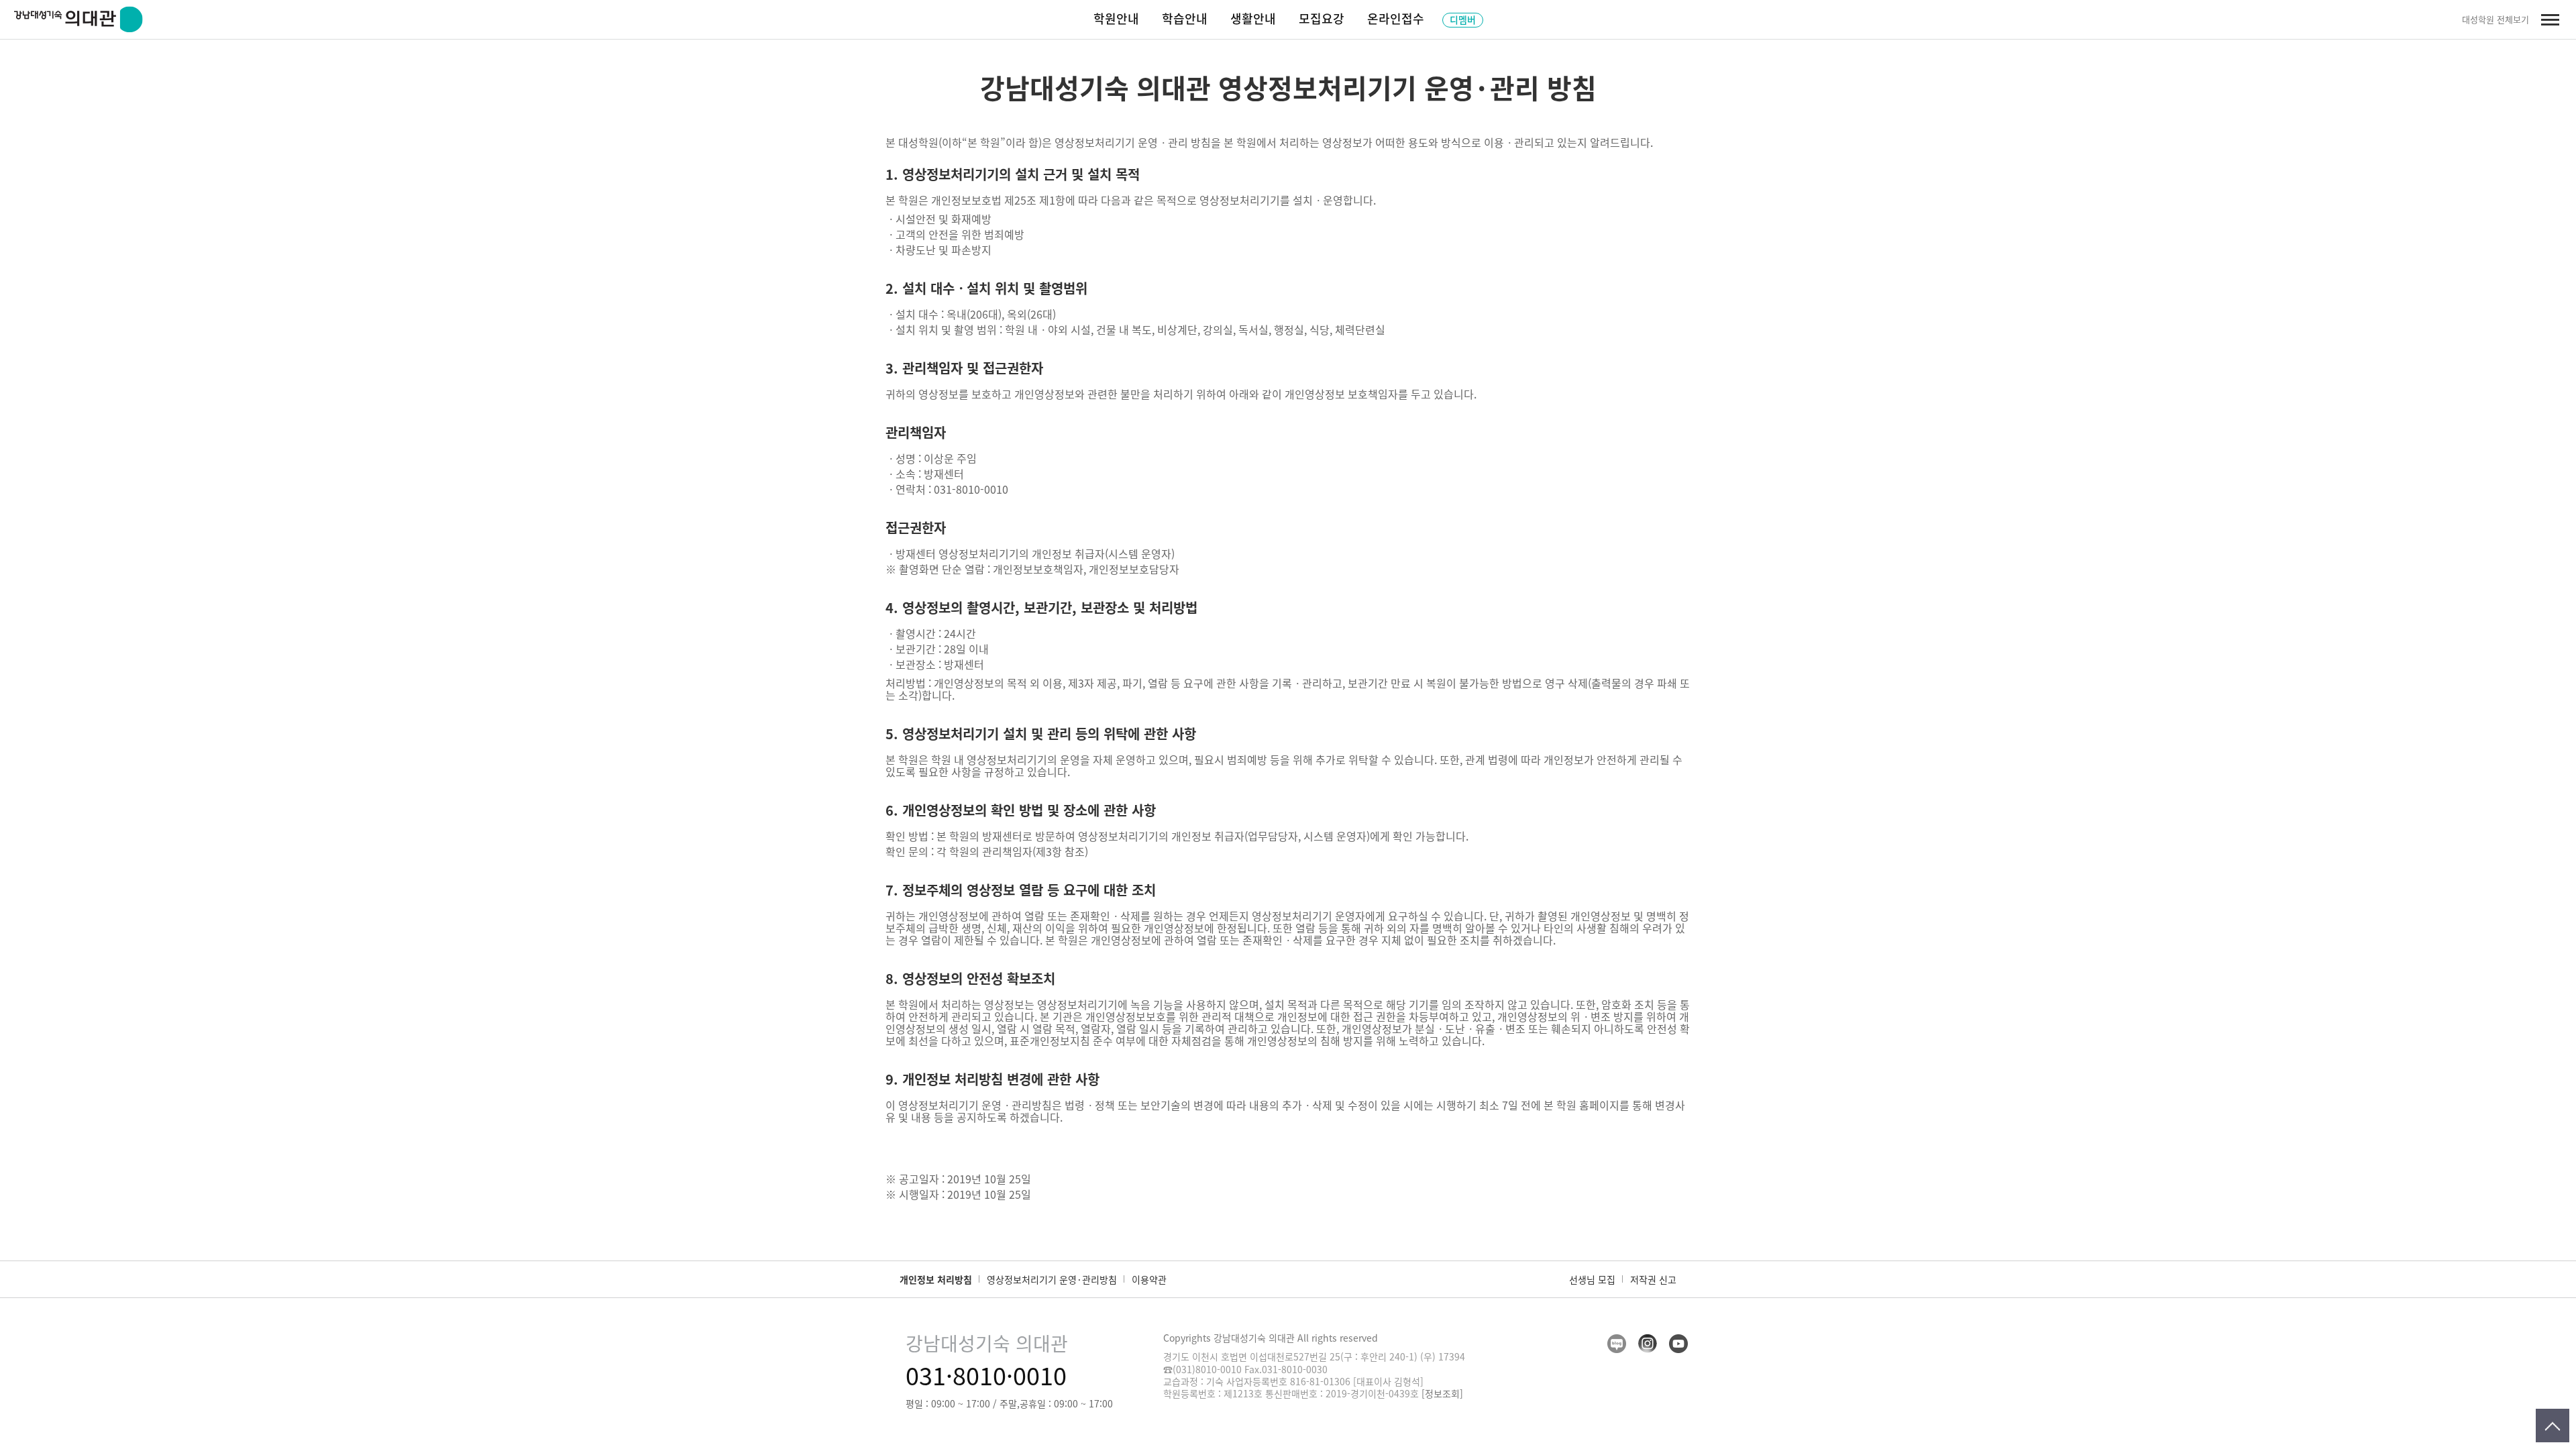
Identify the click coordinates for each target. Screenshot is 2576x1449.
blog (1617, 1344)
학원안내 (1116, 18)
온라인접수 (1396, 18)
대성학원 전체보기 (2495, 19)
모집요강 (1322, 18)
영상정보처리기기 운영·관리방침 (1052, 1279)
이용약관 (1149, 1279)
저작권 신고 (1653, 1279)
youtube (1678, 1344)
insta (1648, 1344)
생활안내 (1253, 18)
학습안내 (1185, 18)
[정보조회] (1442, 1393)
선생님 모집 (1592, 1279)
